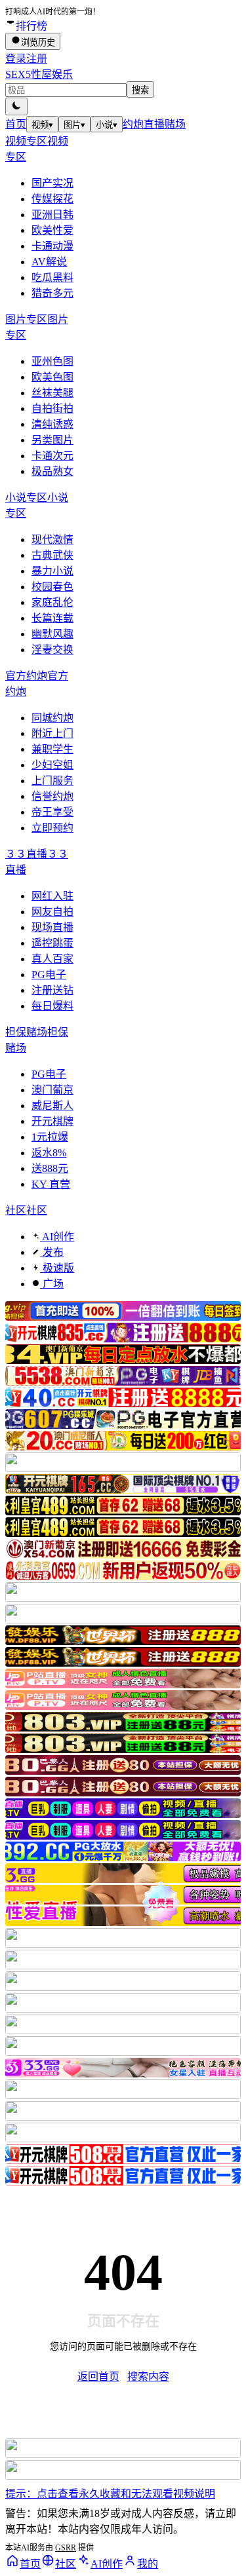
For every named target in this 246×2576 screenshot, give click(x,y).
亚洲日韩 (52, 215)
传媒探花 (52, 199)
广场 (52, 1284)
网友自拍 (52, 912)
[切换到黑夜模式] (16, 106)
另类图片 (52, 440)
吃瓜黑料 (52, 277)
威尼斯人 (52, 1106)
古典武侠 (52, 555)
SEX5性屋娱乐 (39, 74)
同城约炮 (52, 718)
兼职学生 (52, 749)
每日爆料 (52, 1006)
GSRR (66, 2548)
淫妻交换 (52, 650)
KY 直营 (51, 1184)
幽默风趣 (52, 634)
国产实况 (52, 183)
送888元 (50, 1168)
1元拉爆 (50, 1137)
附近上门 (52, 733)
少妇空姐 (52, 765)
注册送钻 (52, 990)
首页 (16, 124)
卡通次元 (52, 456)
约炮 (133, 124)
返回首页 (98, 2377)
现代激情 (52, 540)
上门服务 (52, 781)
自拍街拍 (52, 408)
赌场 (175, 124)
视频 (42, 125)
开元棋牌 (52, 1121)
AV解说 (49, 262)
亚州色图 (52, 361)
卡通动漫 (52, 246)
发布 (52, 1252)
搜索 (140, 90)
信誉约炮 (52, 796)
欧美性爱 (52, 230)
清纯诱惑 (52, 424)
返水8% (49, 1153)
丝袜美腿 (52, 393)
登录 (16, 59)
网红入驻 (52, 896)
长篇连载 (52, 618)
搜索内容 (148, 2377)
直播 (154, 124)
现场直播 (52, 927)
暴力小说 (52, 571)
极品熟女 (52, 471)
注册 (37, 59)
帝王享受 (52, 812)
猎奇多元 (52, 293)
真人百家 (52, 959)
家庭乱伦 (52, 602)
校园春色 (52, 587)
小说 (107, 125)
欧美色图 (52, 377)
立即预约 (52, 828)
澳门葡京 (52, 1090)
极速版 (57, 1268)
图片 (74, 125)
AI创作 (57, 1237)
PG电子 (49, 975)
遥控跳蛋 (52, 943)
